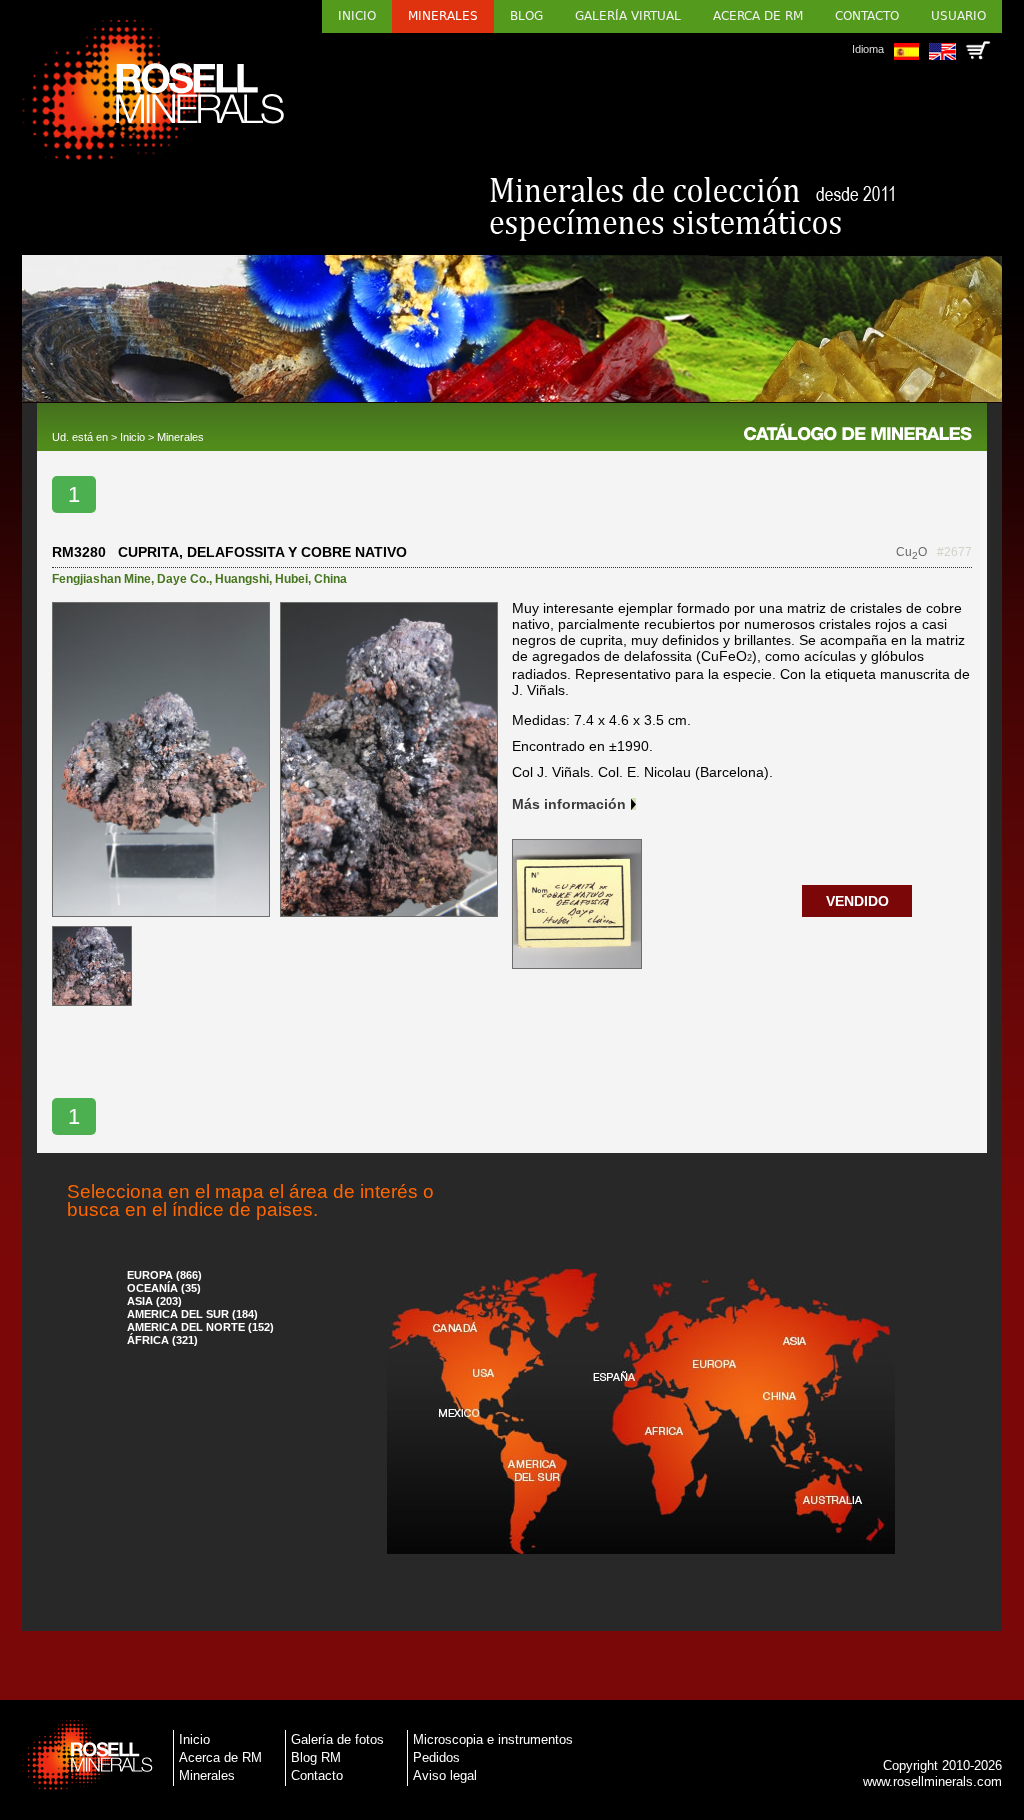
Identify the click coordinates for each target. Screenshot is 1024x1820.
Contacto (867, 16)
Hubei (291, 579)
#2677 (954, 552)
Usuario (958, 16)
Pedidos (436, 1757)
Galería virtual (628, 16)
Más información (569, 804)
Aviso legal (445, 1775)
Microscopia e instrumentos (493, 1739)
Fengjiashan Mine (101, 579)
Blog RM (316, 1757)
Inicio (357, 16)
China (330, 579)
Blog (526, 16)
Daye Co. (183, 579)
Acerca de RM (758, 16)
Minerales (443, 16)
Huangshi (242, 579)
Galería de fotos (337, 1739)
